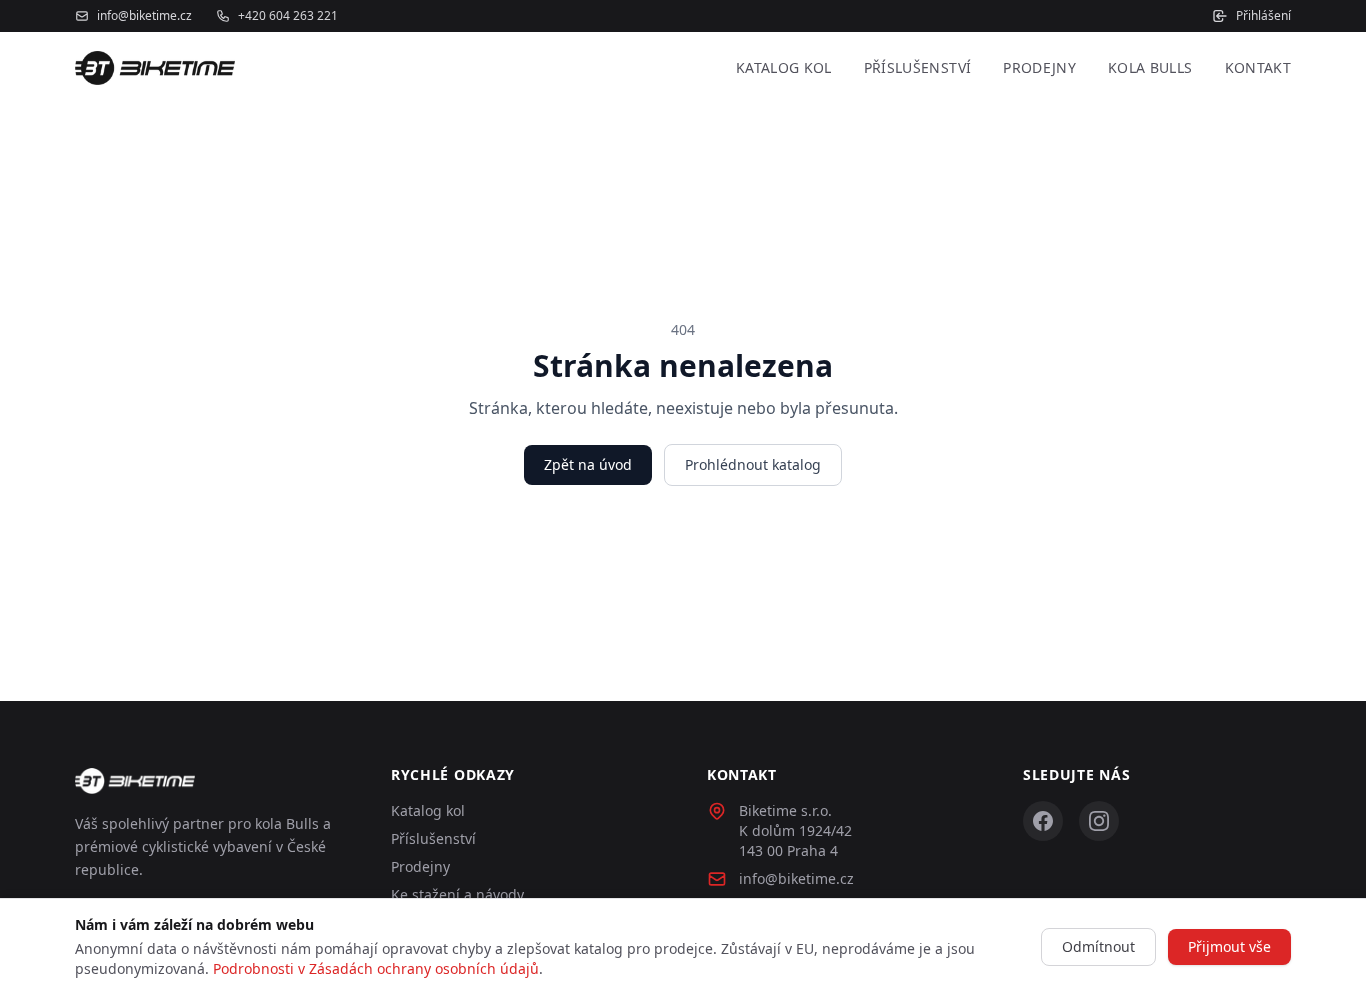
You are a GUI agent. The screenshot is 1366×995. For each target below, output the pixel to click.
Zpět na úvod (588, 464)
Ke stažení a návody (457, 894)
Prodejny (1039, 67)
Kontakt (1258, 67)
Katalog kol (784, 67)
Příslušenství (918, 67)
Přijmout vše (1229, 946)
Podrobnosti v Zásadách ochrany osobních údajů (376, 968)
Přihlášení (1263, 16)
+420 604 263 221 (288, 16)
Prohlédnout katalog (753, 464)
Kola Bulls (1150, 67)
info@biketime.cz (144, 16)
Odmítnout (1098, 946)
